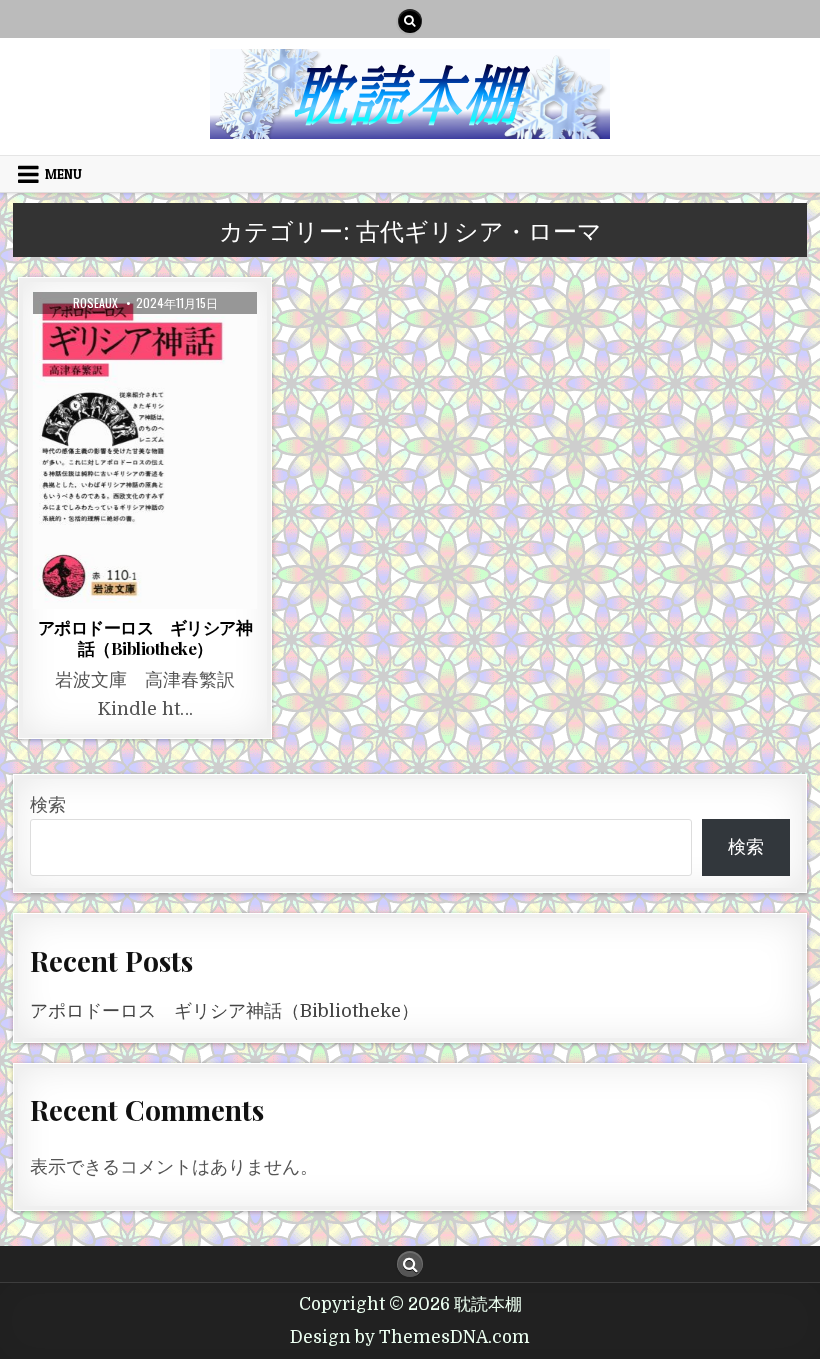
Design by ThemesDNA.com (410, 1337)
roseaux (95, 303)
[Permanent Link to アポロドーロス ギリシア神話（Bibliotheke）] (145, 450)
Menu (63, 174)
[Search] (410, 21)
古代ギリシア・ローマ (145, 346)
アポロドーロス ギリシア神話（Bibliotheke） (145, 637)
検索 (48, 805)
